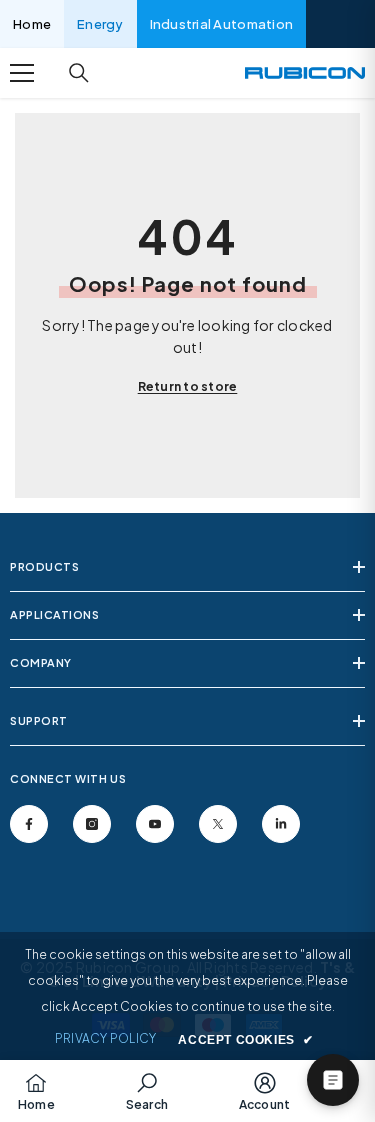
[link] (147, 1091)
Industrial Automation (221, 24)
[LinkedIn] (281, 824)
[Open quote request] (333, 1080)
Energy (100, 24)
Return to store (188, 386)
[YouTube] (155, 824)
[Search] (79, 73)
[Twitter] (218, 824)
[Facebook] (29, 824)
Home (32, 24)
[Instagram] (92, 824)
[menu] (22, 73)
